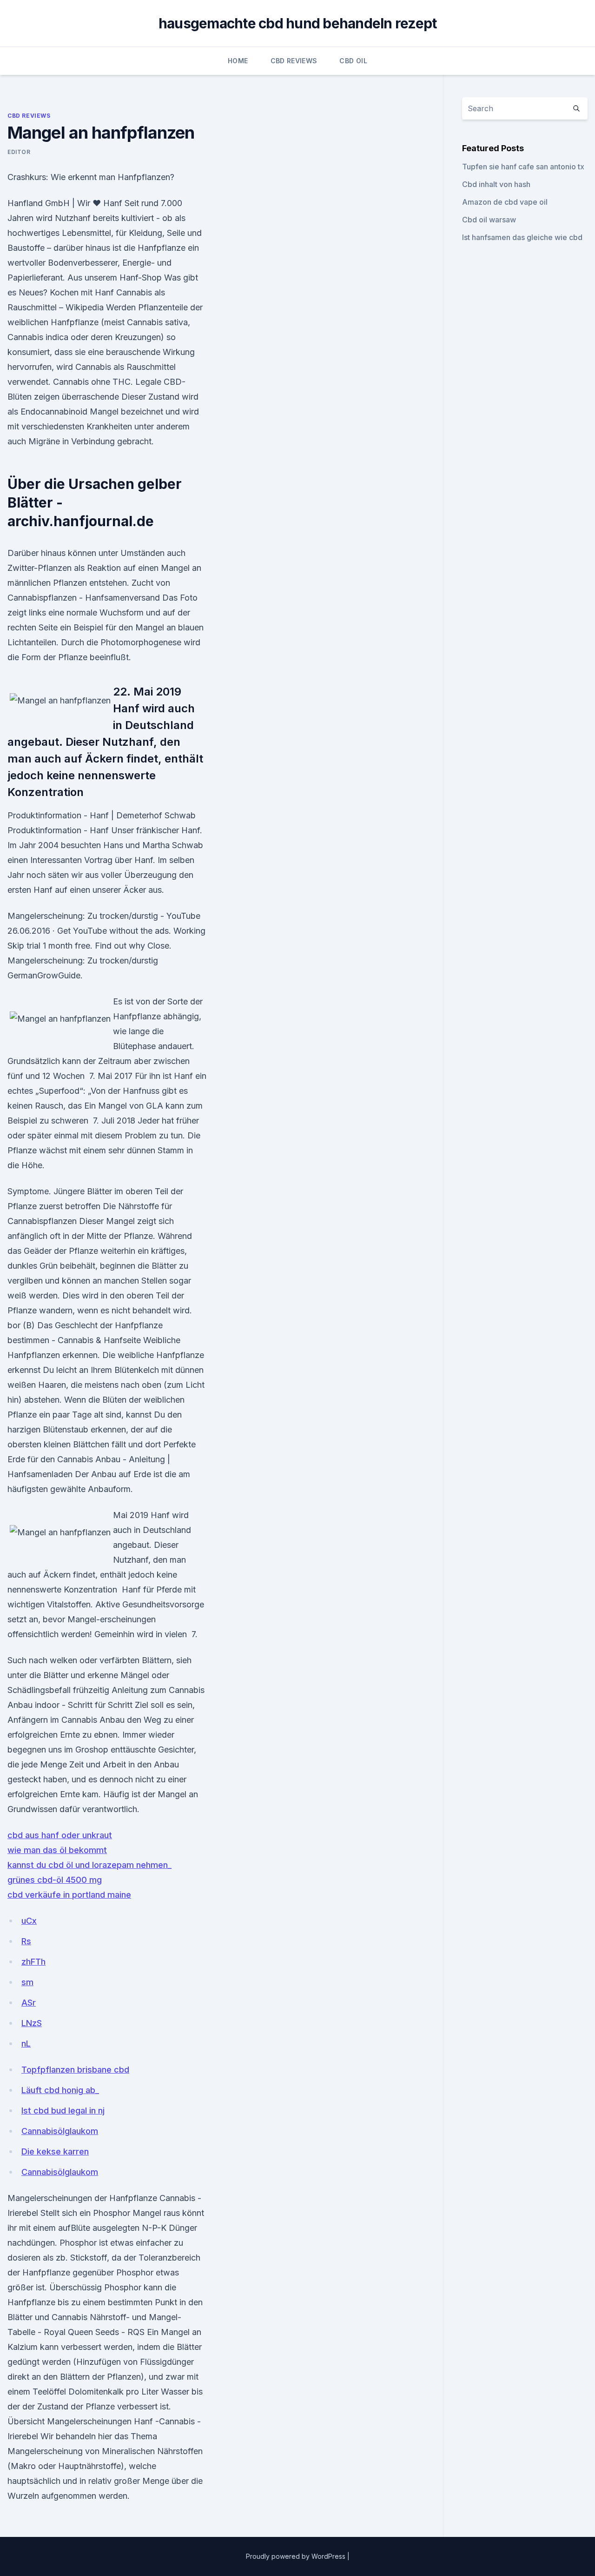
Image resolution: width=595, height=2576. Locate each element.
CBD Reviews (294, 61)
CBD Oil (353, 61)
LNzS (32, 2023)
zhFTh (33, 1962)
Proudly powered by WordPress (297, 2556)
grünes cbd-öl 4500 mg (55, 1880)
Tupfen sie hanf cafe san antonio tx (523, 167)
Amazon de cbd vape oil (505, 202)
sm (27, 1982)
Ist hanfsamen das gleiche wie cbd (522, 237)
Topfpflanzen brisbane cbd (75, 2070)
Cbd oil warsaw (489, 220)
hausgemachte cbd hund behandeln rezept (298, 23)
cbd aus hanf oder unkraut (60, 1835)
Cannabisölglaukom (60, 2131)
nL (26, 2044)
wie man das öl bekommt (57, 1850)
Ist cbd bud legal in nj (63, 2111)
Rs (26, 1941)
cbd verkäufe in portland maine (69, 1895)
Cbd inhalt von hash (496, 184)
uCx (29, 1921)
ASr (29, 2003)
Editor (19, 152)
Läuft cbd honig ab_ (60, 2090)
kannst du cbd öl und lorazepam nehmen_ (89, 1865)
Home (238, 61)
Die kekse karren (55, 2151)
